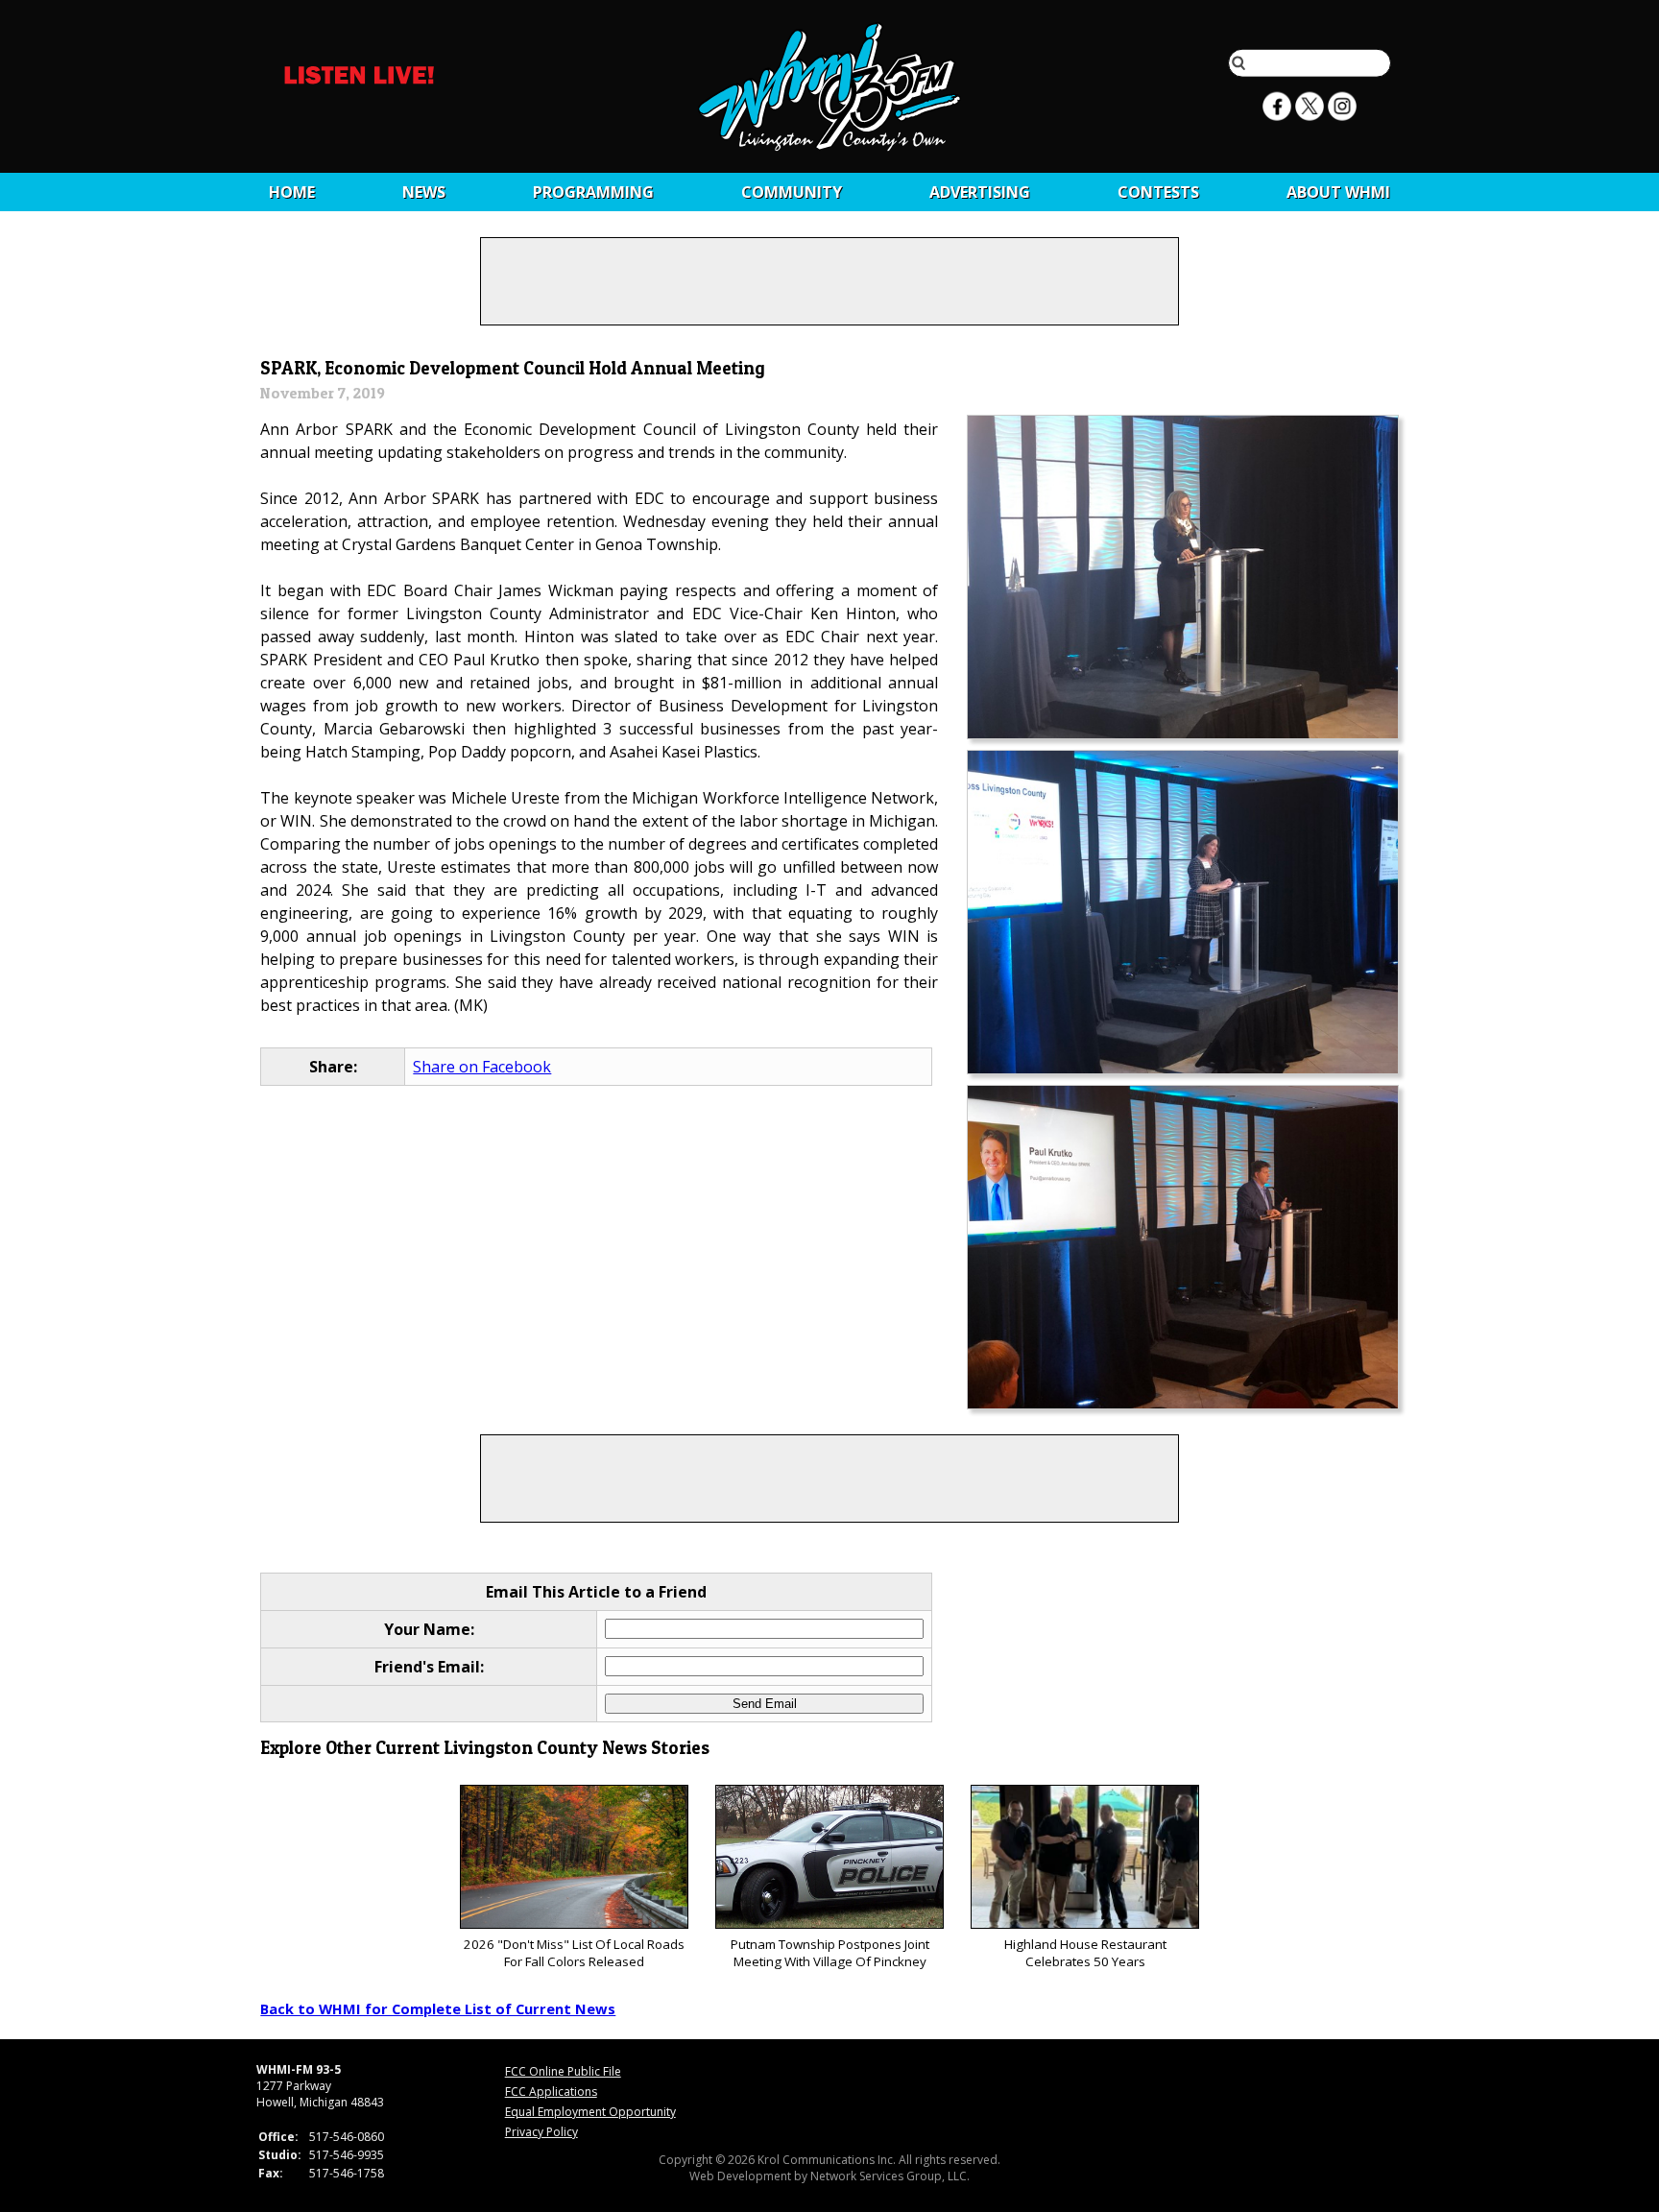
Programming (593, 192)
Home (292, 192)
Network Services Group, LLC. (890, 2176)
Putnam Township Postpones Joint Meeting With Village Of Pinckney (830, 1953)
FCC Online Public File (563, 2071)
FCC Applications (551, 2092)
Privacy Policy (541, 2132)
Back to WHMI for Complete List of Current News (438, 2008)
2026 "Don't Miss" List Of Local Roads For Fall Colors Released (574, 1953)
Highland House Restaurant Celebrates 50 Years (1085, 1953)
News (424, 192)
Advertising (980, 192)
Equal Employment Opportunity (590, 2112)
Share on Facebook (482, 1067)
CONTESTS (1158, 192)
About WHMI (1338, 192)
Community (792, 192)
